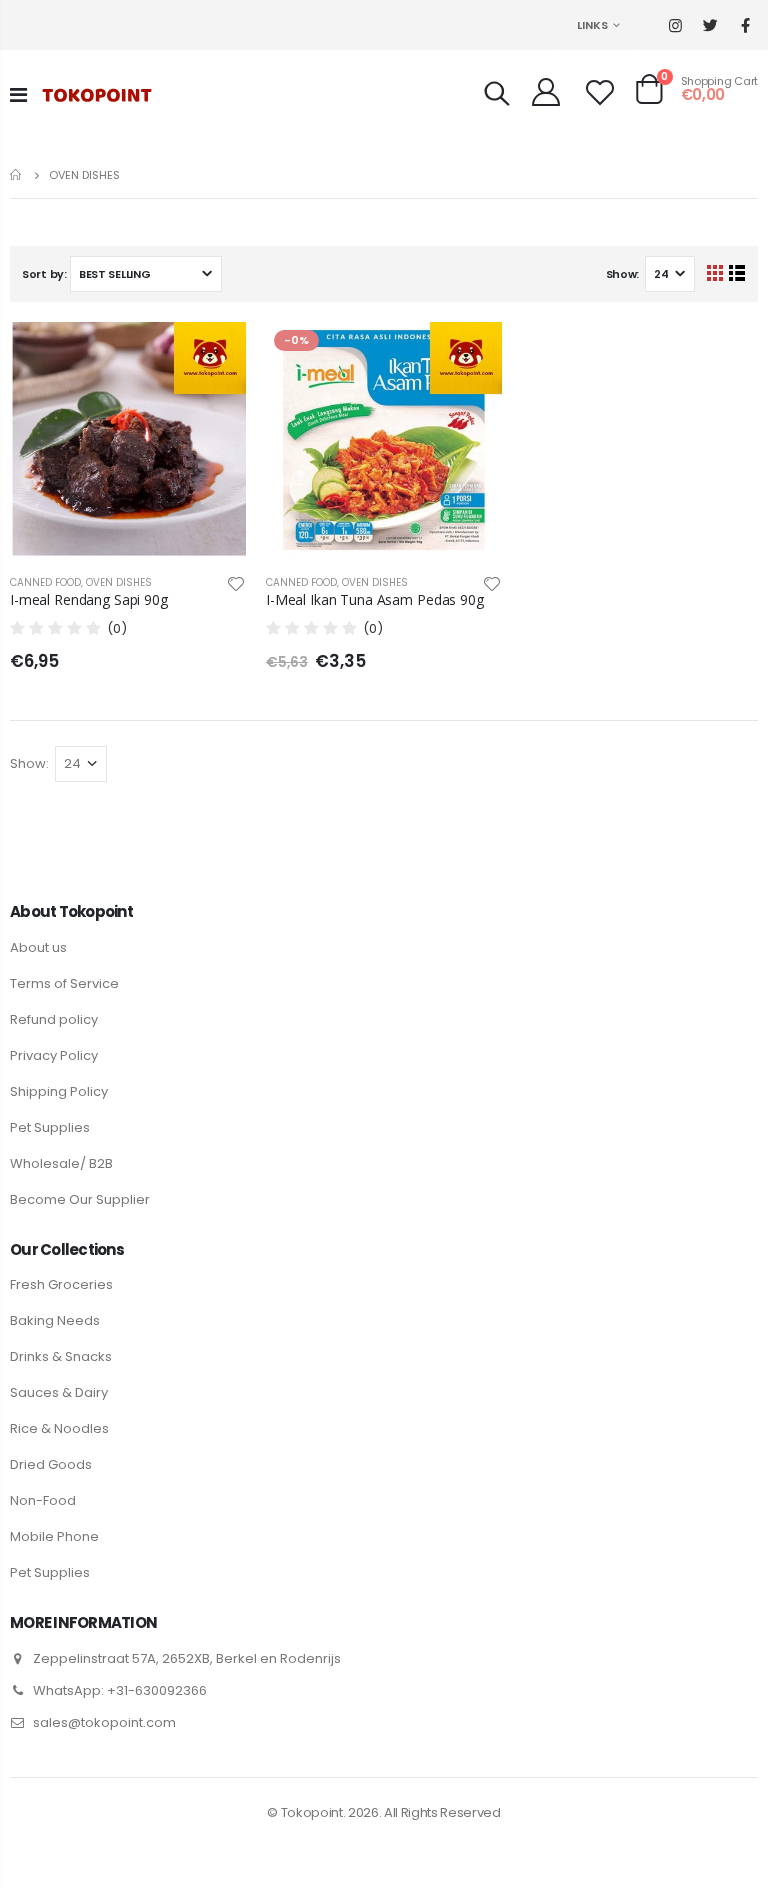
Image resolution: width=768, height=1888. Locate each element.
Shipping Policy (59, 1091)
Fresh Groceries (61, 1284)
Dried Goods (51, 1464)
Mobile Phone (54, 1536)
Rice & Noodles (59, 1428)
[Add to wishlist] (236, 582)
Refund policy (54, 1019)
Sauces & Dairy (59, 1392)
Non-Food (43, 1500)
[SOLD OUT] (213, 355)
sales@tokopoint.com (104, 1722)
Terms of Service (64, 983)
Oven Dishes (119, 582)
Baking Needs (55, 1320)
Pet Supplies (50, 1127)
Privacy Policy (54, 1055)
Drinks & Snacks (61, 1356)
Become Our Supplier (80, 1199)
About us (38, 947)
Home (17, 174)
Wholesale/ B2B (61, 1163)
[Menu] (18, 95)
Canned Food (45, 582)
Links (592, 25)
